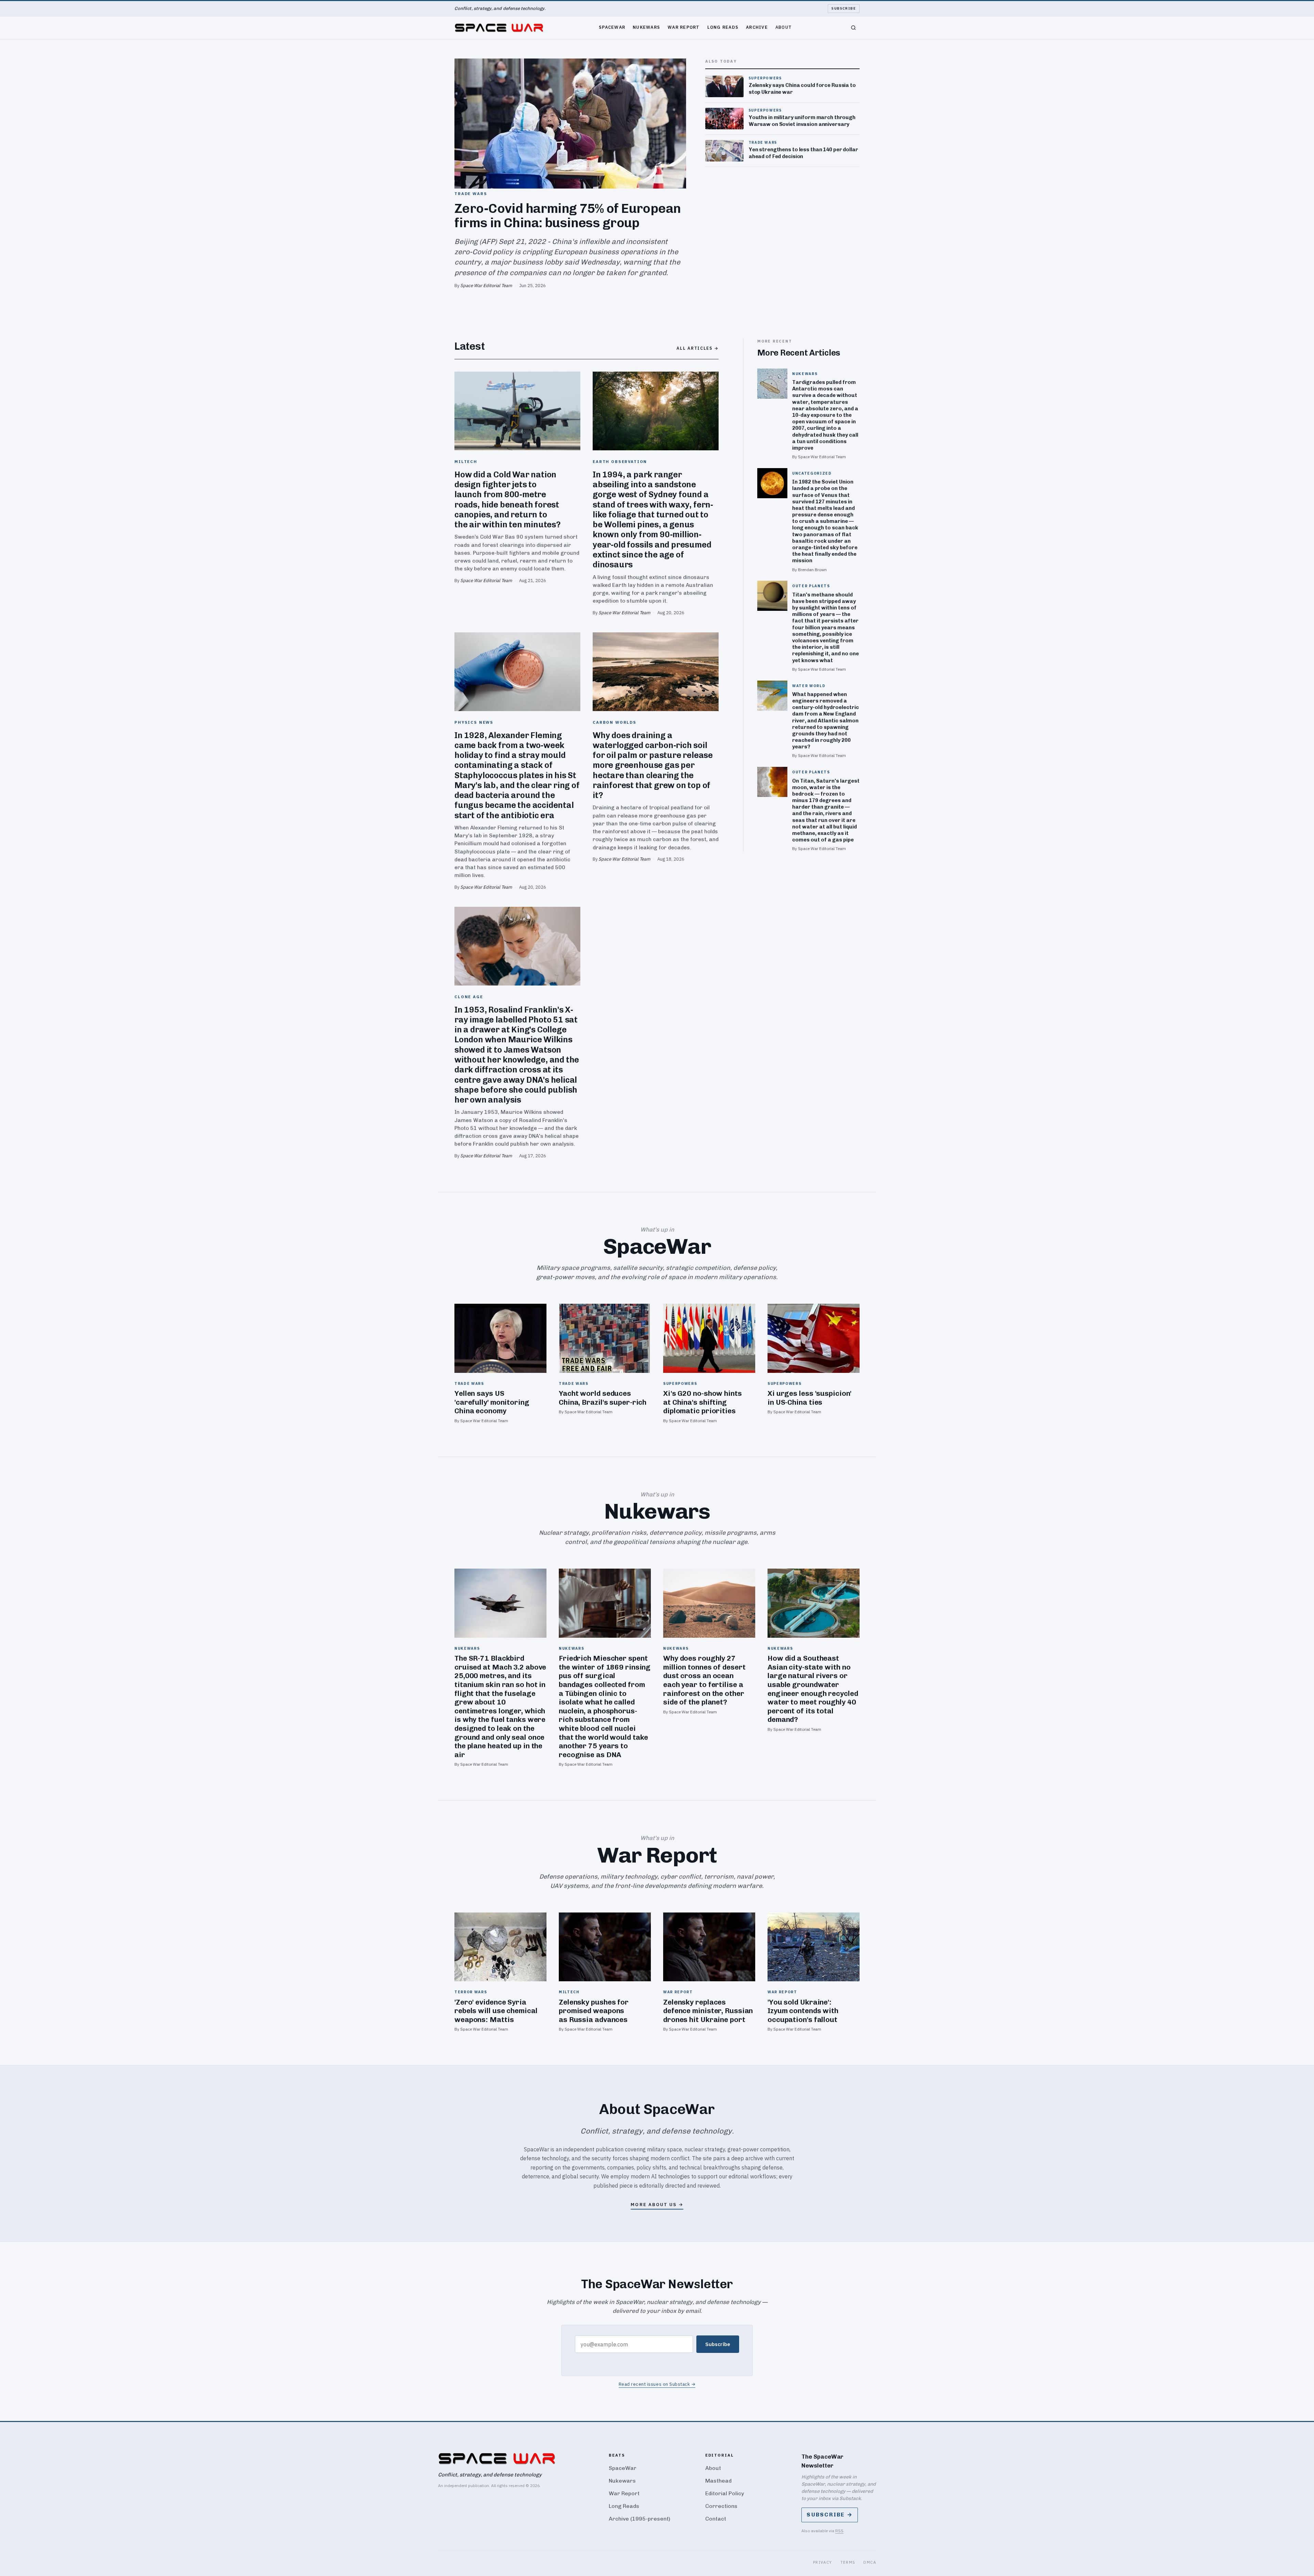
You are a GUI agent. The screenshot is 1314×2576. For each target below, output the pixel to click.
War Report (684, 27)
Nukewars (646, 27)
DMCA (870, 2562)
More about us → (657, 2205)
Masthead (718, 2481)
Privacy (823, 2562)
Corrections (721, 2506)
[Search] (853, 28)
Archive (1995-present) (640, 2519)
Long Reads (723, 27)
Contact (716, 2519)
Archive (757, 27)
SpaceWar (612, 27)
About (784, 27)
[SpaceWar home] (499, 28)
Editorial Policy (725, 2493)
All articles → (698, 348)
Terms (848, 2562)
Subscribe (844, 8)
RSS (839, 2531)
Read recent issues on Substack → (657, 2384)
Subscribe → (830, 2515)
